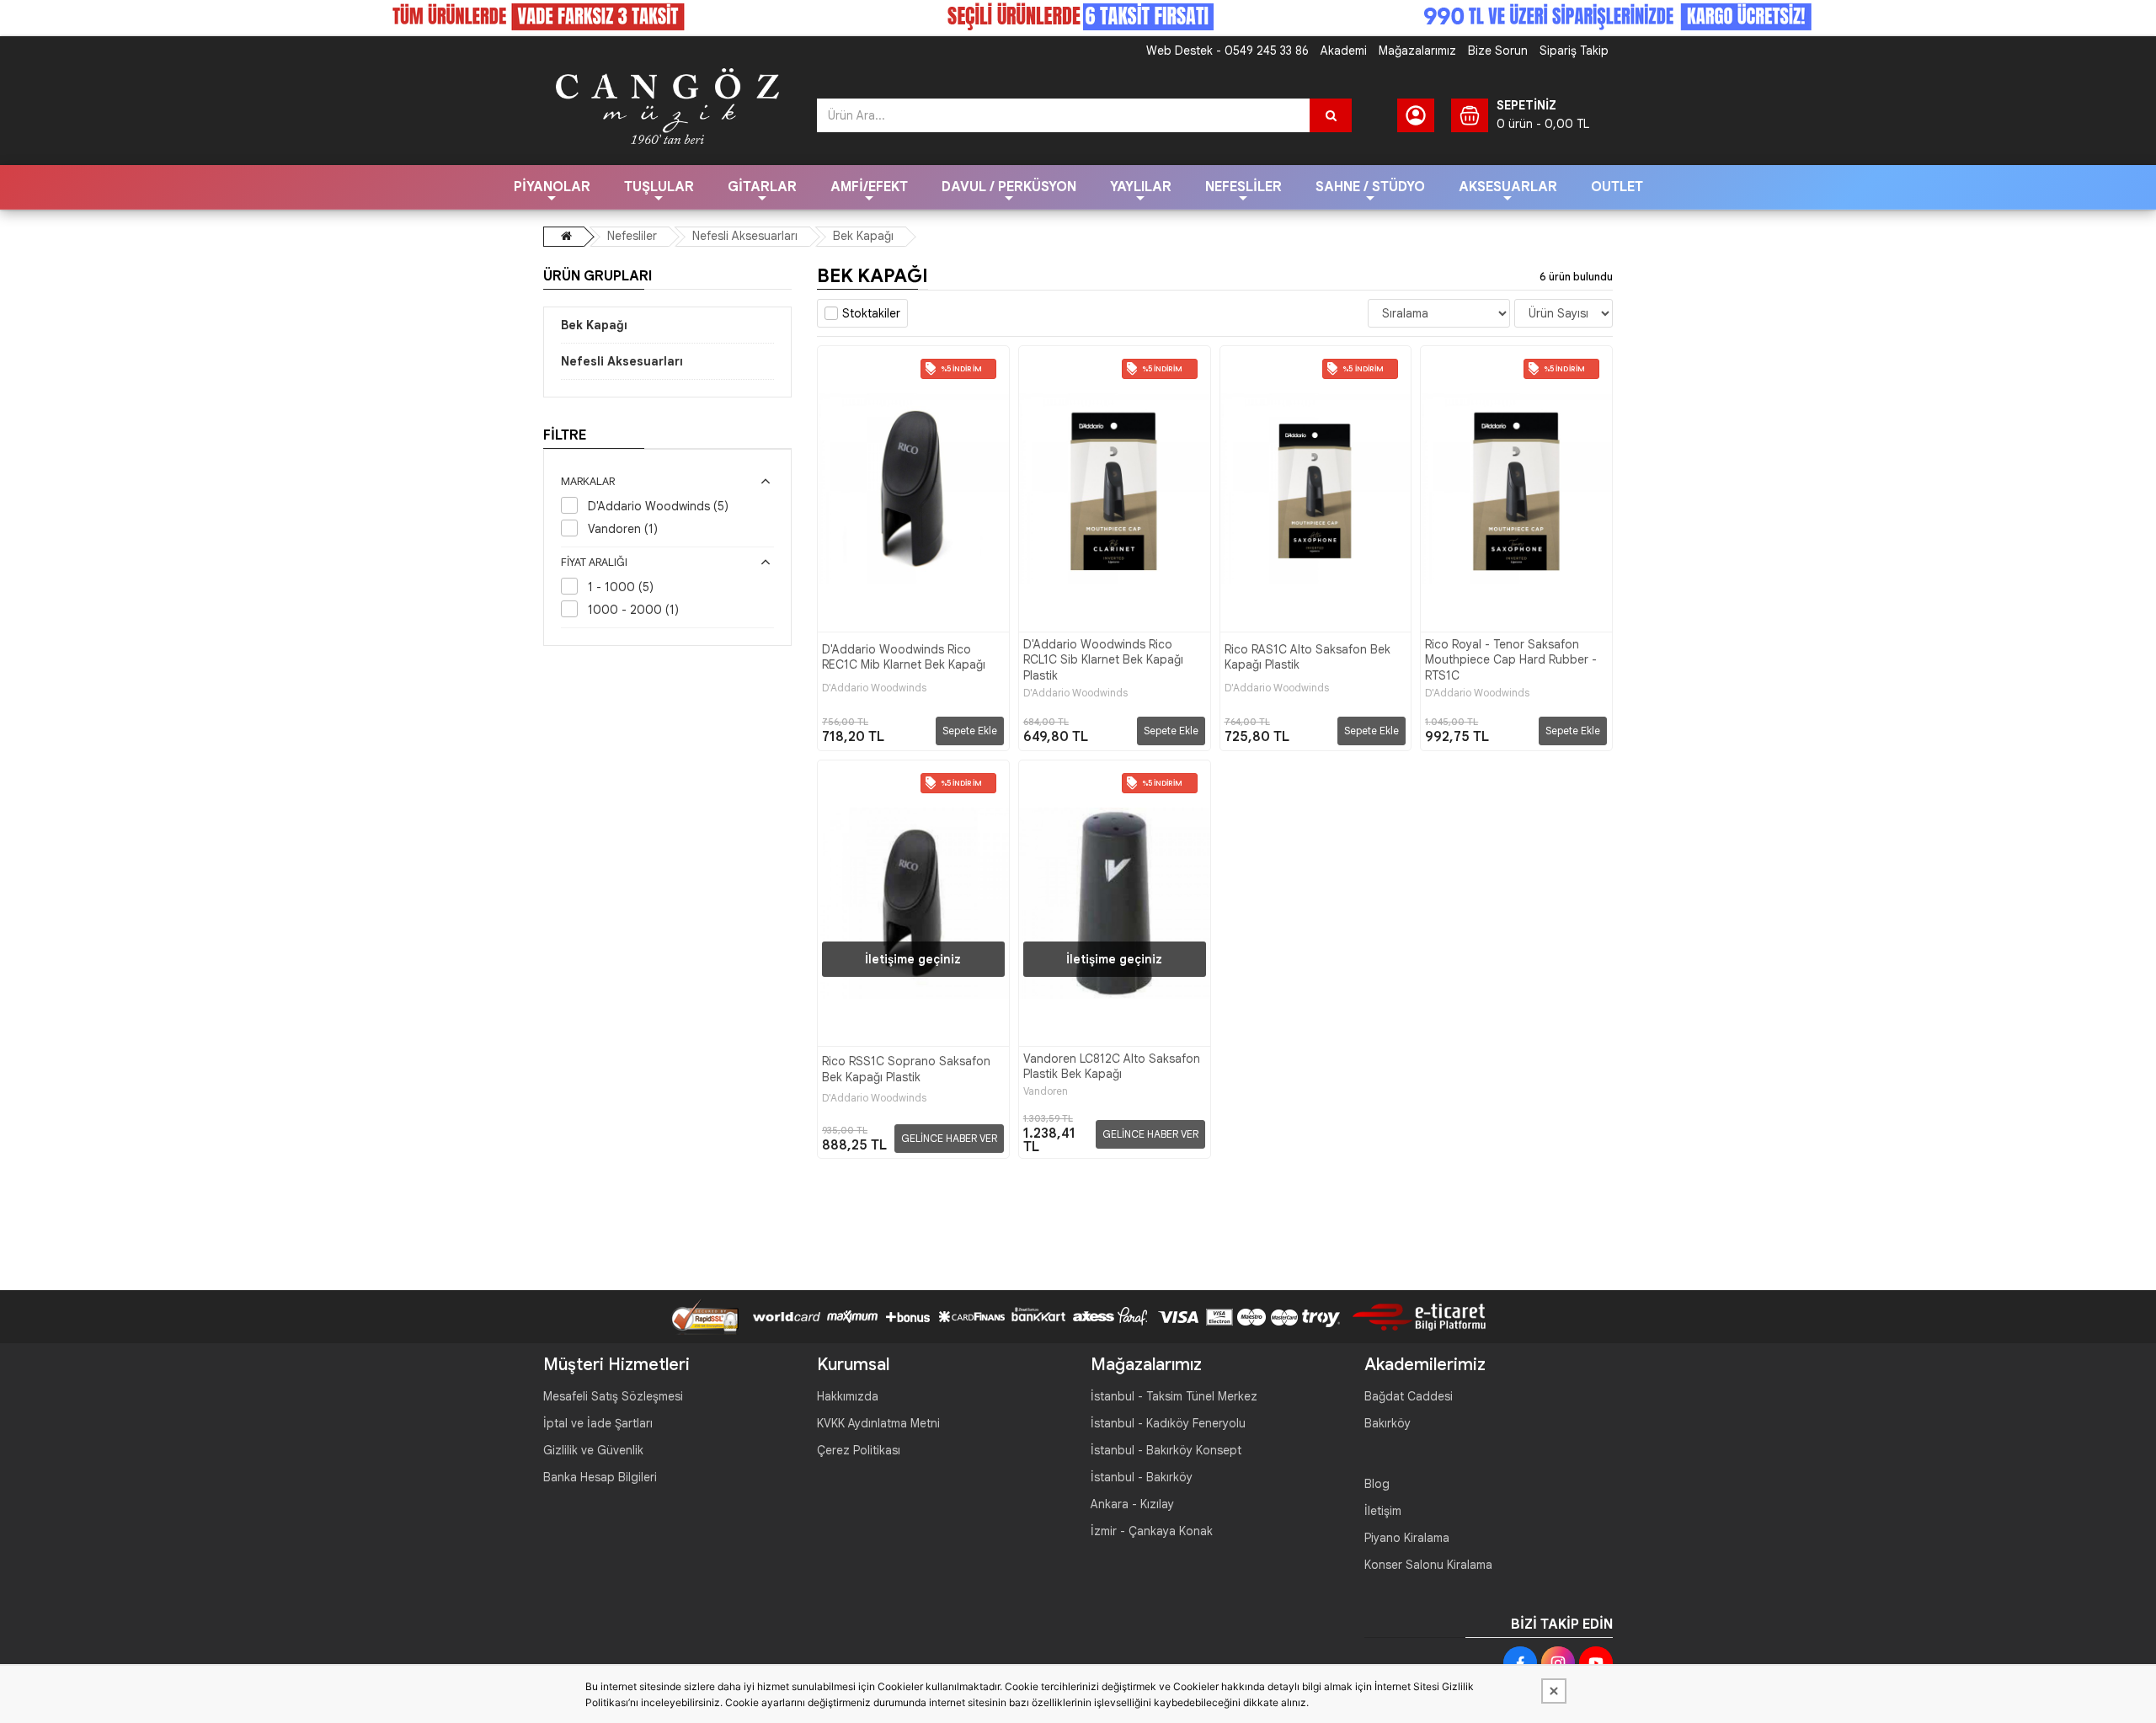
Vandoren (1046, 1091)
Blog (1377, 1484)
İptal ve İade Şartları (598, 1423)
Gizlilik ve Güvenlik (593, 1450)
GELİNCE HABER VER (949, 1138)
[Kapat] (1554, 1691)
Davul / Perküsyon (1009, 187)
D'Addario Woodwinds (874, 688)
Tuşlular (659, 187)
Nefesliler (1243, 187)
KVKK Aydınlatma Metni (878, 1423)
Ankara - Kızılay (1132, 1504)
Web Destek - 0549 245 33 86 (1227, 51)
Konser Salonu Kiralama (1428, 1565)
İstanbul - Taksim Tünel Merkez (1174, 1396)
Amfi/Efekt (869, 187)
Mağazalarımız (1417, 51)
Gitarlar (762, 187)
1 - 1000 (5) (621, 587)
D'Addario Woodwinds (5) (658, 506)
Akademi (1344, 51)
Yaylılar (1141, 187)
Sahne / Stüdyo (1370, 187)
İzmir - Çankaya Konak (1152, 1531)
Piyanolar (552, 187)
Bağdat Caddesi (1409, 1396)
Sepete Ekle (970, 731)
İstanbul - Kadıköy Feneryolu (1168, 1423)
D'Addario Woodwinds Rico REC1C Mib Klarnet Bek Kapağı (904, 657)
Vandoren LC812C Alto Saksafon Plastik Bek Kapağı (1112, 1066)
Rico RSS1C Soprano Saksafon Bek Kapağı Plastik (906, 1069)
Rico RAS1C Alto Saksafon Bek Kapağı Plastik (1307, 657)
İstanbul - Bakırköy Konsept (1166, 1450)
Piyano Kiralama (1407, 1538)
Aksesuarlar (1508, 187)
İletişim (1383, 1511)
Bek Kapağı (863, 236)
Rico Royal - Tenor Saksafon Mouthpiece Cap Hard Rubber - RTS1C (1511, 659)
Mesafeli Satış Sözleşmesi (613, 1396)
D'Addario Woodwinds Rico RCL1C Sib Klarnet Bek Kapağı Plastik (1103, 659)
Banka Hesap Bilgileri (600, 1477)
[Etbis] (1413, 1315)
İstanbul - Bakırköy (1142, 1477)
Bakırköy (1388, 1423)
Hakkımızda (848, 1396)
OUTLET (1617, 187)
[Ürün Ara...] (1331, 115)
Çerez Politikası (859, 1450)
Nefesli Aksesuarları (745, 236)
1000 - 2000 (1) (633, 610)
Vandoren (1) (623, 529)
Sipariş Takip (1574, 51)
